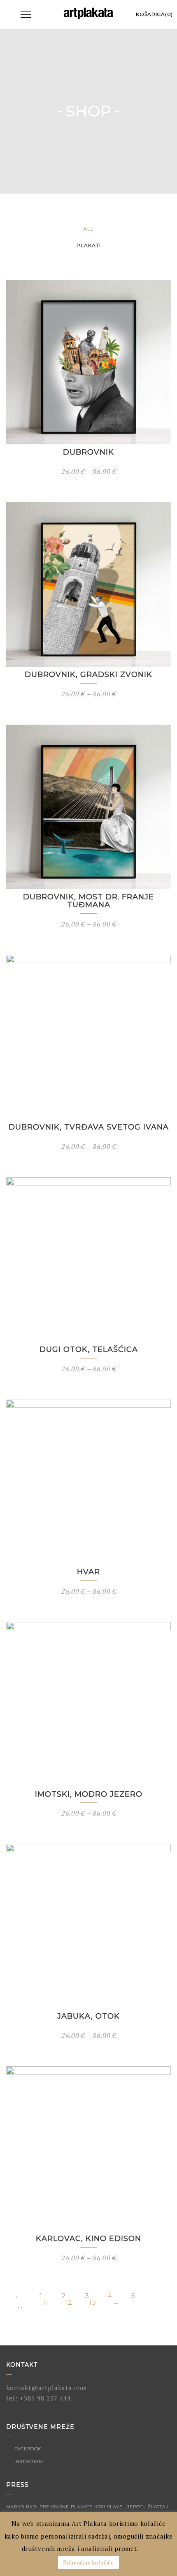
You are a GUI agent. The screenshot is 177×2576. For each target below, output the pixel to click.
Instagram (28, 2462)
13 (92, 2303)
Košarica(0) (154, 14)
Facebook (27, 2449)
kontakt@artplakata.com (47, 2388)
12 (69, 2303)
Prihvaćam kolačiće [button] (88, 2562)
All (88, 229)
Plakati (89, 245)
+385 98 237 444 (45, 2398)
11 (45, 2303)
